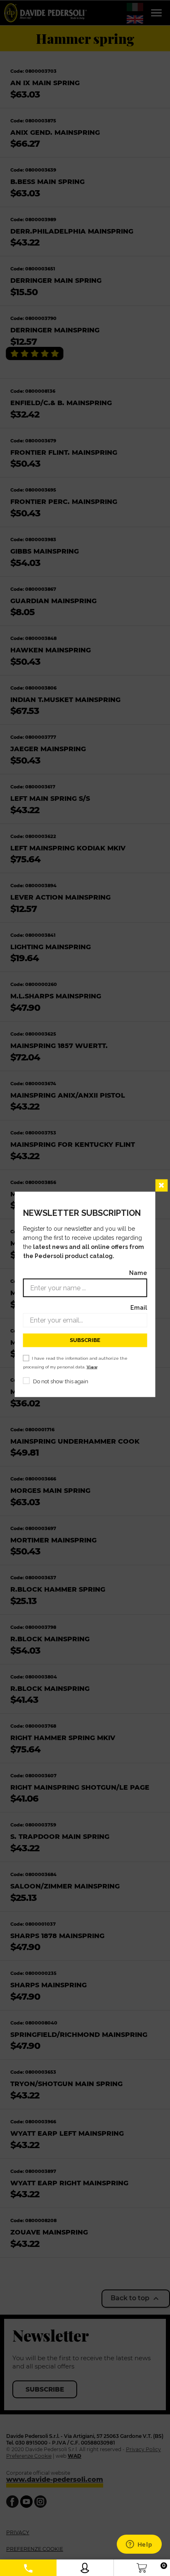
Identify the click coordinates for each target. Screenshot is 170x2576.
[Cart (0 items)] (142, 2566)
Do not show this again (61, 1381)
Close (161, 1185)
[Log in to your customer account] (85, 2566)
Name (138, 1272)
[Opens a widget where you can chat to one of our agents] (139, 2545)
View (92, 1367)
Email (139, 1307)
